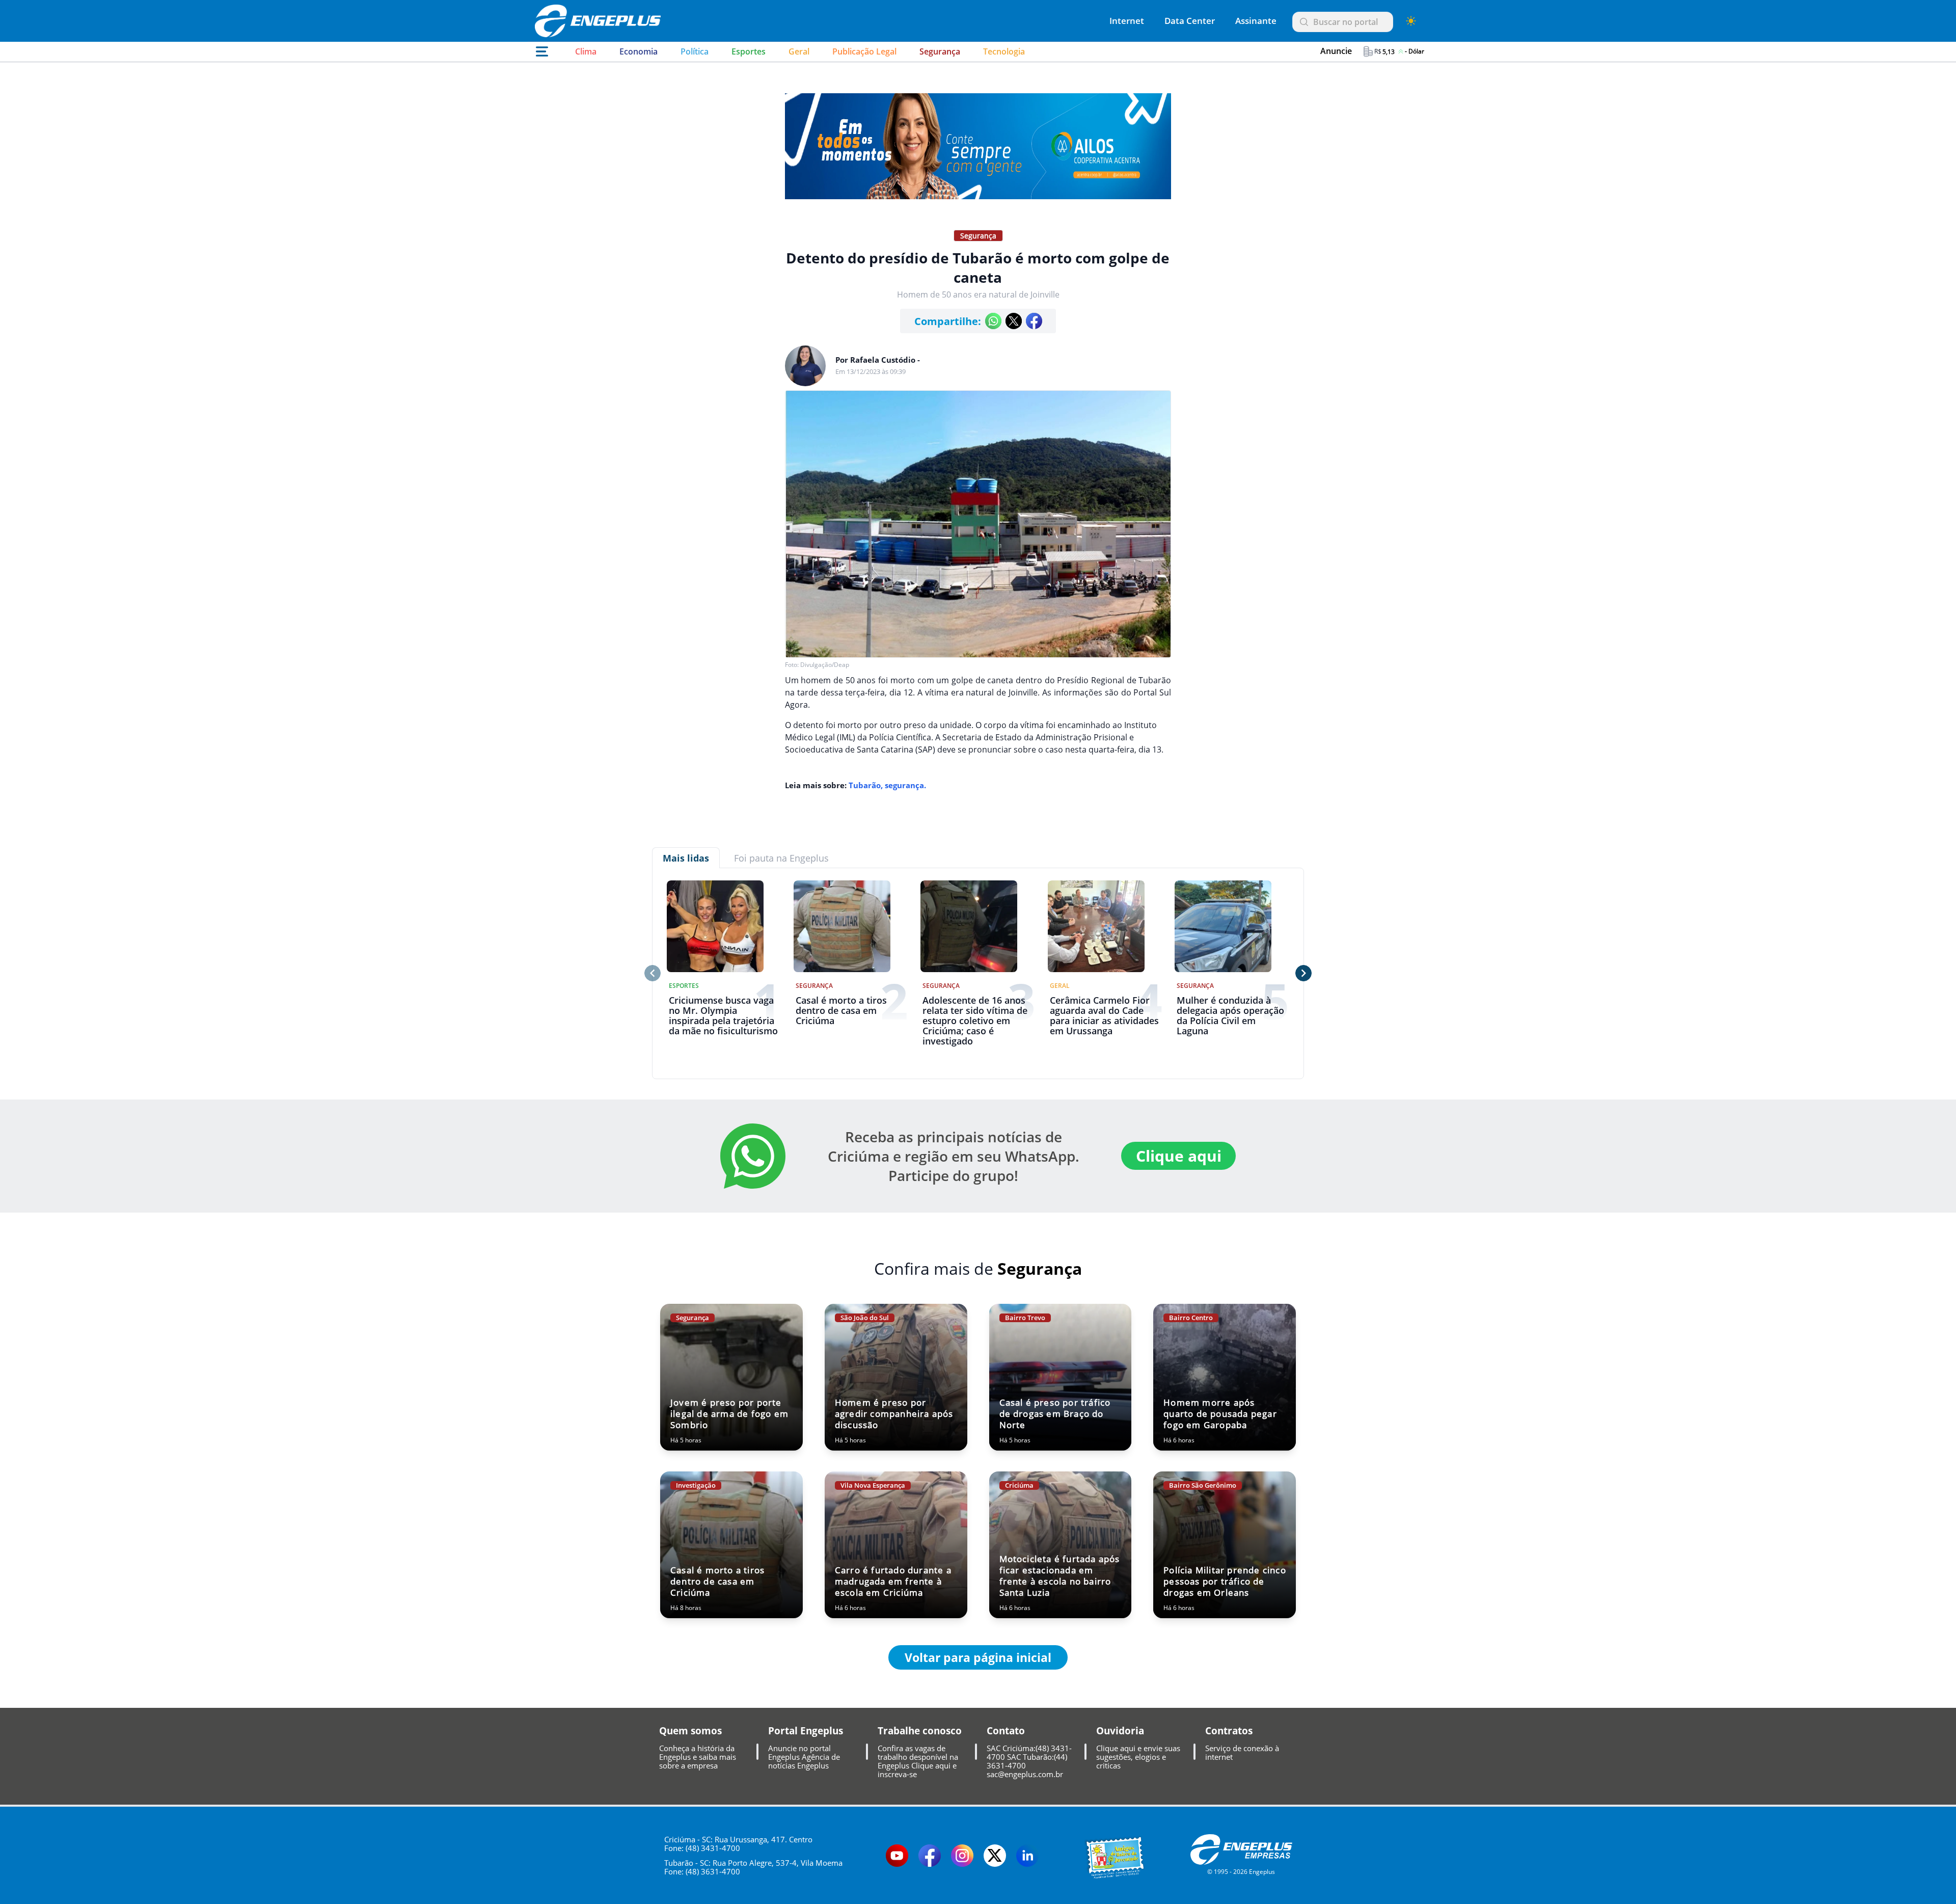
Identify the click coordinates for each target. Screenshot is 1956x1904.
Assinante (1256, 21)
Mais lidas (686, 858)
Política (695, 51)
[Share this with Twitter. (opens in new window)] (1014, 321)
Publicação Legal (864, 51)
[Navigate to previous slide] (653, 973)
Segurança (940, 51)
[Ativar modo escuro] (1411, 21)
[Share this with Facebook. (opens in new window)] (1034, 321)
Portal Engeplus (806, 1731)
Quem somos (690, 1731)
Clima (586, 51)
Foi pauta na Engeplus (781, 858)
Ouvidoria (1120, 1731)
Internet (1127, 21)
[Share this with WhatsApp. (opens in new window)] (993, 321)
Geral (799, 51)
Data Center (1190, 21)
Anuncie (1326, 51)
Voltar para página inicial (978, 1657)
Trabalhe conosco (920, 1731)
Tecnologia (1004, 51)
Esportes (749, 51)
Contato (1006, 1731)
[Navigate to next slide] (1303, 973)
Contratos (1229, 1731)
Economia (639, 51)
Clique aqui (1179, 1156)
